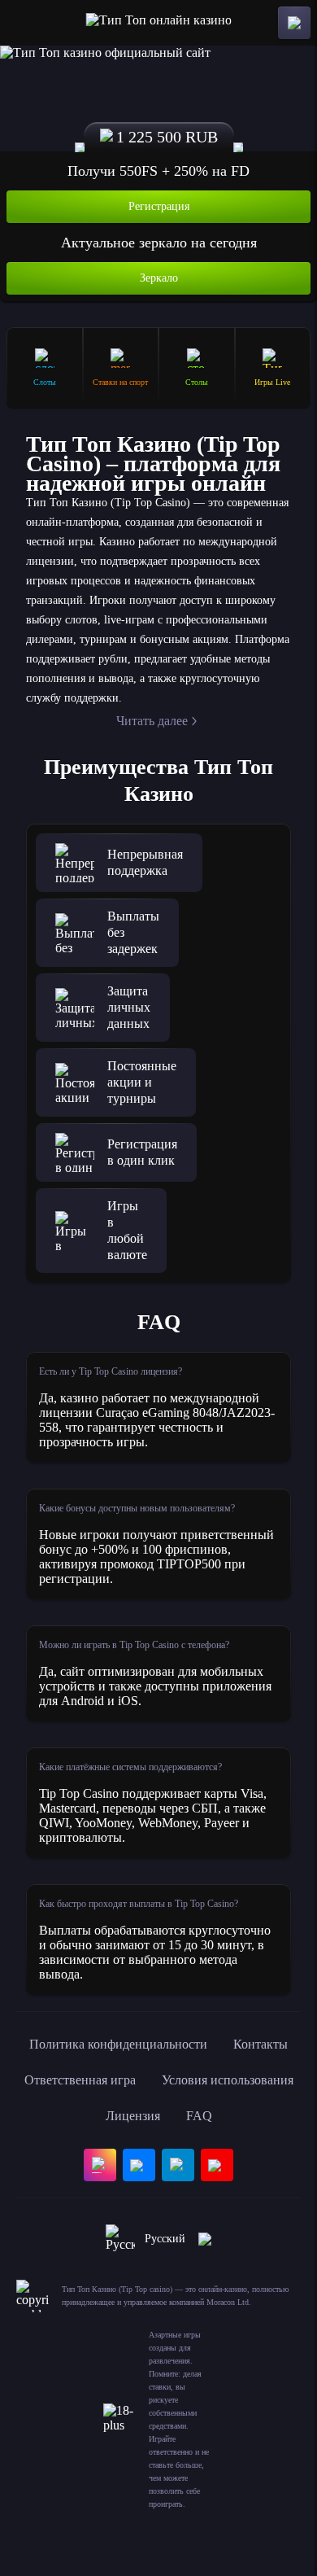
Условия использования (228, 2080)
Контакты (261, 2044)
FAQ (199, 2116)
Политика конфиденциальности (118, 2044)
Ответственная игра (80, 2080)
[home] (159, 23)
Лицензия (133, 2116)
